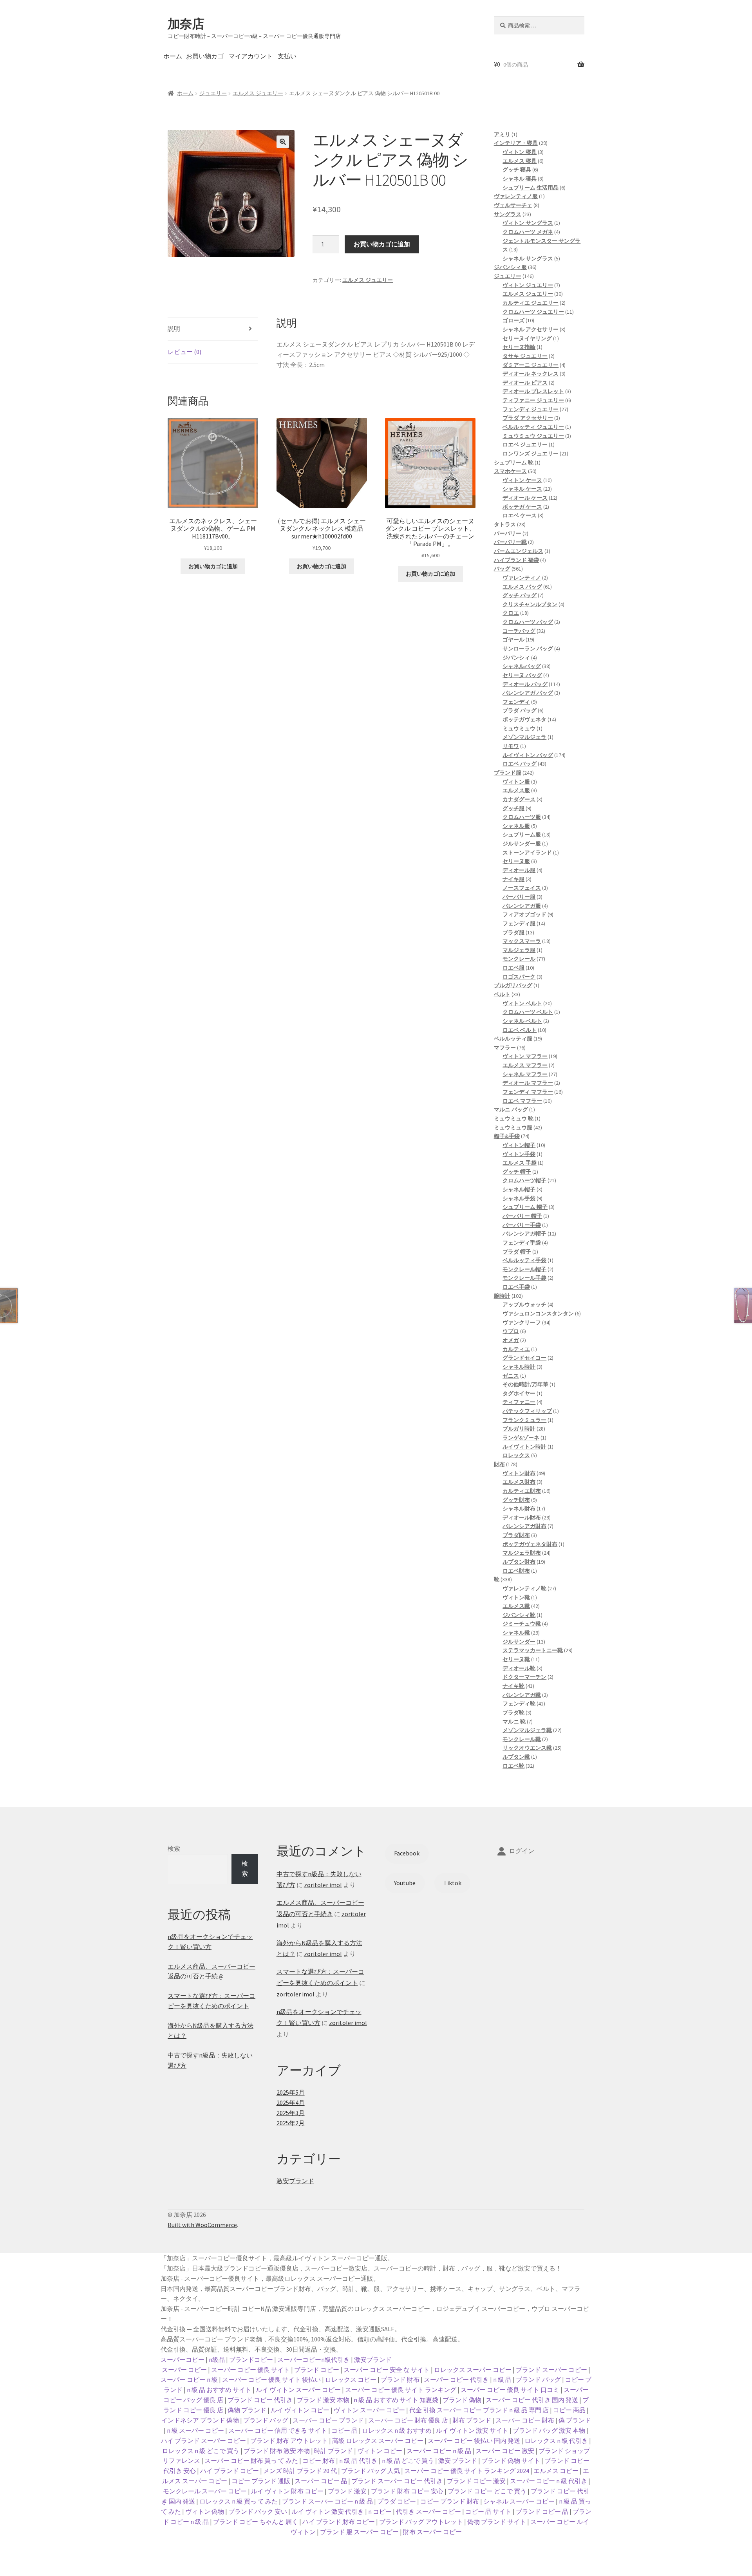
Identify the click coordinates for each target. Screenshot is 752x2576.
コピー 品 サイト (488, 2511)
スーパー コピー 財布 (525, 2420)
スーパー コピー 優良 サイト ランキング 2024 (467, 2471)
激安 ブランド (458, 2460)
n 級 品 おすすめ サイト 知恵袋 (396, 2400)
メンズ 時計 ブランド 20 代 (300, 2471)
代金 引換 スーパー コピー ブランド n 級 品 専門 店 (479, 2410)
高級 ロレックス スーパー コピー (378, 2441)
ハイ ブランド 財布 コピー (339, 2522)
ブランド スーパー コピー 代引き (397, 2481)
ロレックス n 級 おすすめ (397, 2430)
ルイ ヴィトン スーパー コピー (298, 2390)
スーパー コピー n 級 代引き (549, 2481)
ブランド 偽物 (462, 2400)
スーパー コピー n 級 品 (439, 2451)
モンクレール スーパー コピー (205, 2491)
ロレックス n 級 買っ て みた (239, 2501)
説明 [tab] (174, 329)
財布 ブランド (472, 2420)
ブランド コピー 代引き (260, 2400)
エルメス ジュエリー (258, 93)
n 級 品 (502, 2379)
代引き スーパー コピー (428, 2511)
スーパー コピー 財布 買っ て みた (251, 2460)
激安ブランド (295, 2181)
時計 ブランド (334, 2451)
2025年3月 (291, 2113)
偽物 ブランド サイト (497, 2522)
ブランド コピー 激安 (476, 2481)
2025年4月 (291, 2103)
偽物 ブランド (247, 2410)
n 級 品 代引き (358, 2460)
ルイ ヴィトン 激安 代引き (328, 2511)
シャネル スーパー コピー (519, 2501)
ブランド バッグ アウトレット (421, 2522)
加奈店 (186, 24)
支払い (287, 56)
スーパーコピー (183, 2359)
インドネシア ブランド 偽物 (200, 2420)
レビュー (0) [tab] (184, 352)
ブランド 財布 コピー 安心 (407, 2491)
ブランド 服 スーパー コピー (359, 2532)
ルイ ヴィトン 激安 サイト (472, 2430)
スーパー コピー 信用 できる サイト (278, 2430)
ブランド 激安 (347, 2491)
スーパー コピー (184, 2370)
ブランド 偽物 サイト (511, 2460)
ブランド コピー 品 (542, 2511)
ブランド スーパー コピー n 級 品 (327, 2501)
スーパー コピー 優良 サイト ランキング (401, 2390)
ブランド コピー (317, 2370)
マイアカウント (251, 56)
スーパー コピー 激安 (505, 2451)
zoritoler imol (323, 1885)
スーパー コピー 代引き (456, 2379)
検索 (174, 1848)
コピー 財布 (319, 2460)
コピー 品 (344, 2430)
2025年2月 (291, 2123)
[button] (283, 142)
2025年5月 (291, 2092)
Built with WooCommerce (202, 2225)
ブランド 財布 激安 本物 (277, 2451)
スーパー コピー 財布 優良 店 (408, 2420)
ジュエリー (213, 93)
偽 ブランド (575, 2420)
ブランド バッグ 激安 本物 (549, 2430)
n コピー (380, 2511)
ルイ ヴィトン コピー (300, 2410)
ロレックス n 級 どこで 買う (201, 2451)
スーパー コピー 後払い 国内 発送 (474, 2441)
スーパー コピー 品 (321, 2481)
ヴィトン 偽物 (205, 2511)
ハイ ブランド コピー (230, 2471)
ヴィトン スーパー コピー (369, 2410)
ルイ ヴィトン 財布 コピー (287, 2491)
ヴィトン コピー (380, 2451)
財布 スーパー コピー (432, 2532)
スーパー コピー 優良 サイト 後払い (271, 2379)
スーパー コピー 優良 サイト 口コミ (510, 2390)
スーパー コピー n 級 (189, 2379)
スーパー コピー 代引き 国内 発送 (532, 2400)
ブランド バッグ (538, 2379)
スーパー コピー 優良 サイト (250, 2370)
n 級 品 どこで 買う (408, 2460)
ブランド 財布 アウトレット (289, 2441)
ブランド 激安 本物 (323, 2400)
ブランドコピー (251, 2359)
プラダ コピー (397, 2501)
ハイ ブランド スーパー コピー (203, 2441)
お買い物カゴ (205, 56)
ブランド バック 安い (258, 2511)
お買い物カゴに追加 (382, 244)
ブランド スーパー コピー (551, 2370)
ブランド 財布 (400, 2379)
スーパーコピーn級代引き (314, 2359)
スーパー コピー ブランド (328, 2420)
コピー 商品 (569, 2410)
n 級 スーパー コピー (195, 2430)
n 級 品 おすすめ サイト (219, 2390)
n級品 (217, 2359)
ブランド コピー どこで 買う (487, 2491)
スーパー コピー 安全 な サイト (387, 2370)
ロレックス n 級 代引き (556, 2441)
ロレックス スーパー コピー (473, 2370)
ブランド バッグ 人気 (371, 2471)
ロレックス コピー (351, 2379)
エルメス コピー (556, 2471)
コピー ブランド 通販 (261, 2481)
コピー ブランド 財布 (450, 2501)
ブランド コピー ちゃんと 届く (256, 2522)
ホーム (173, 56)
